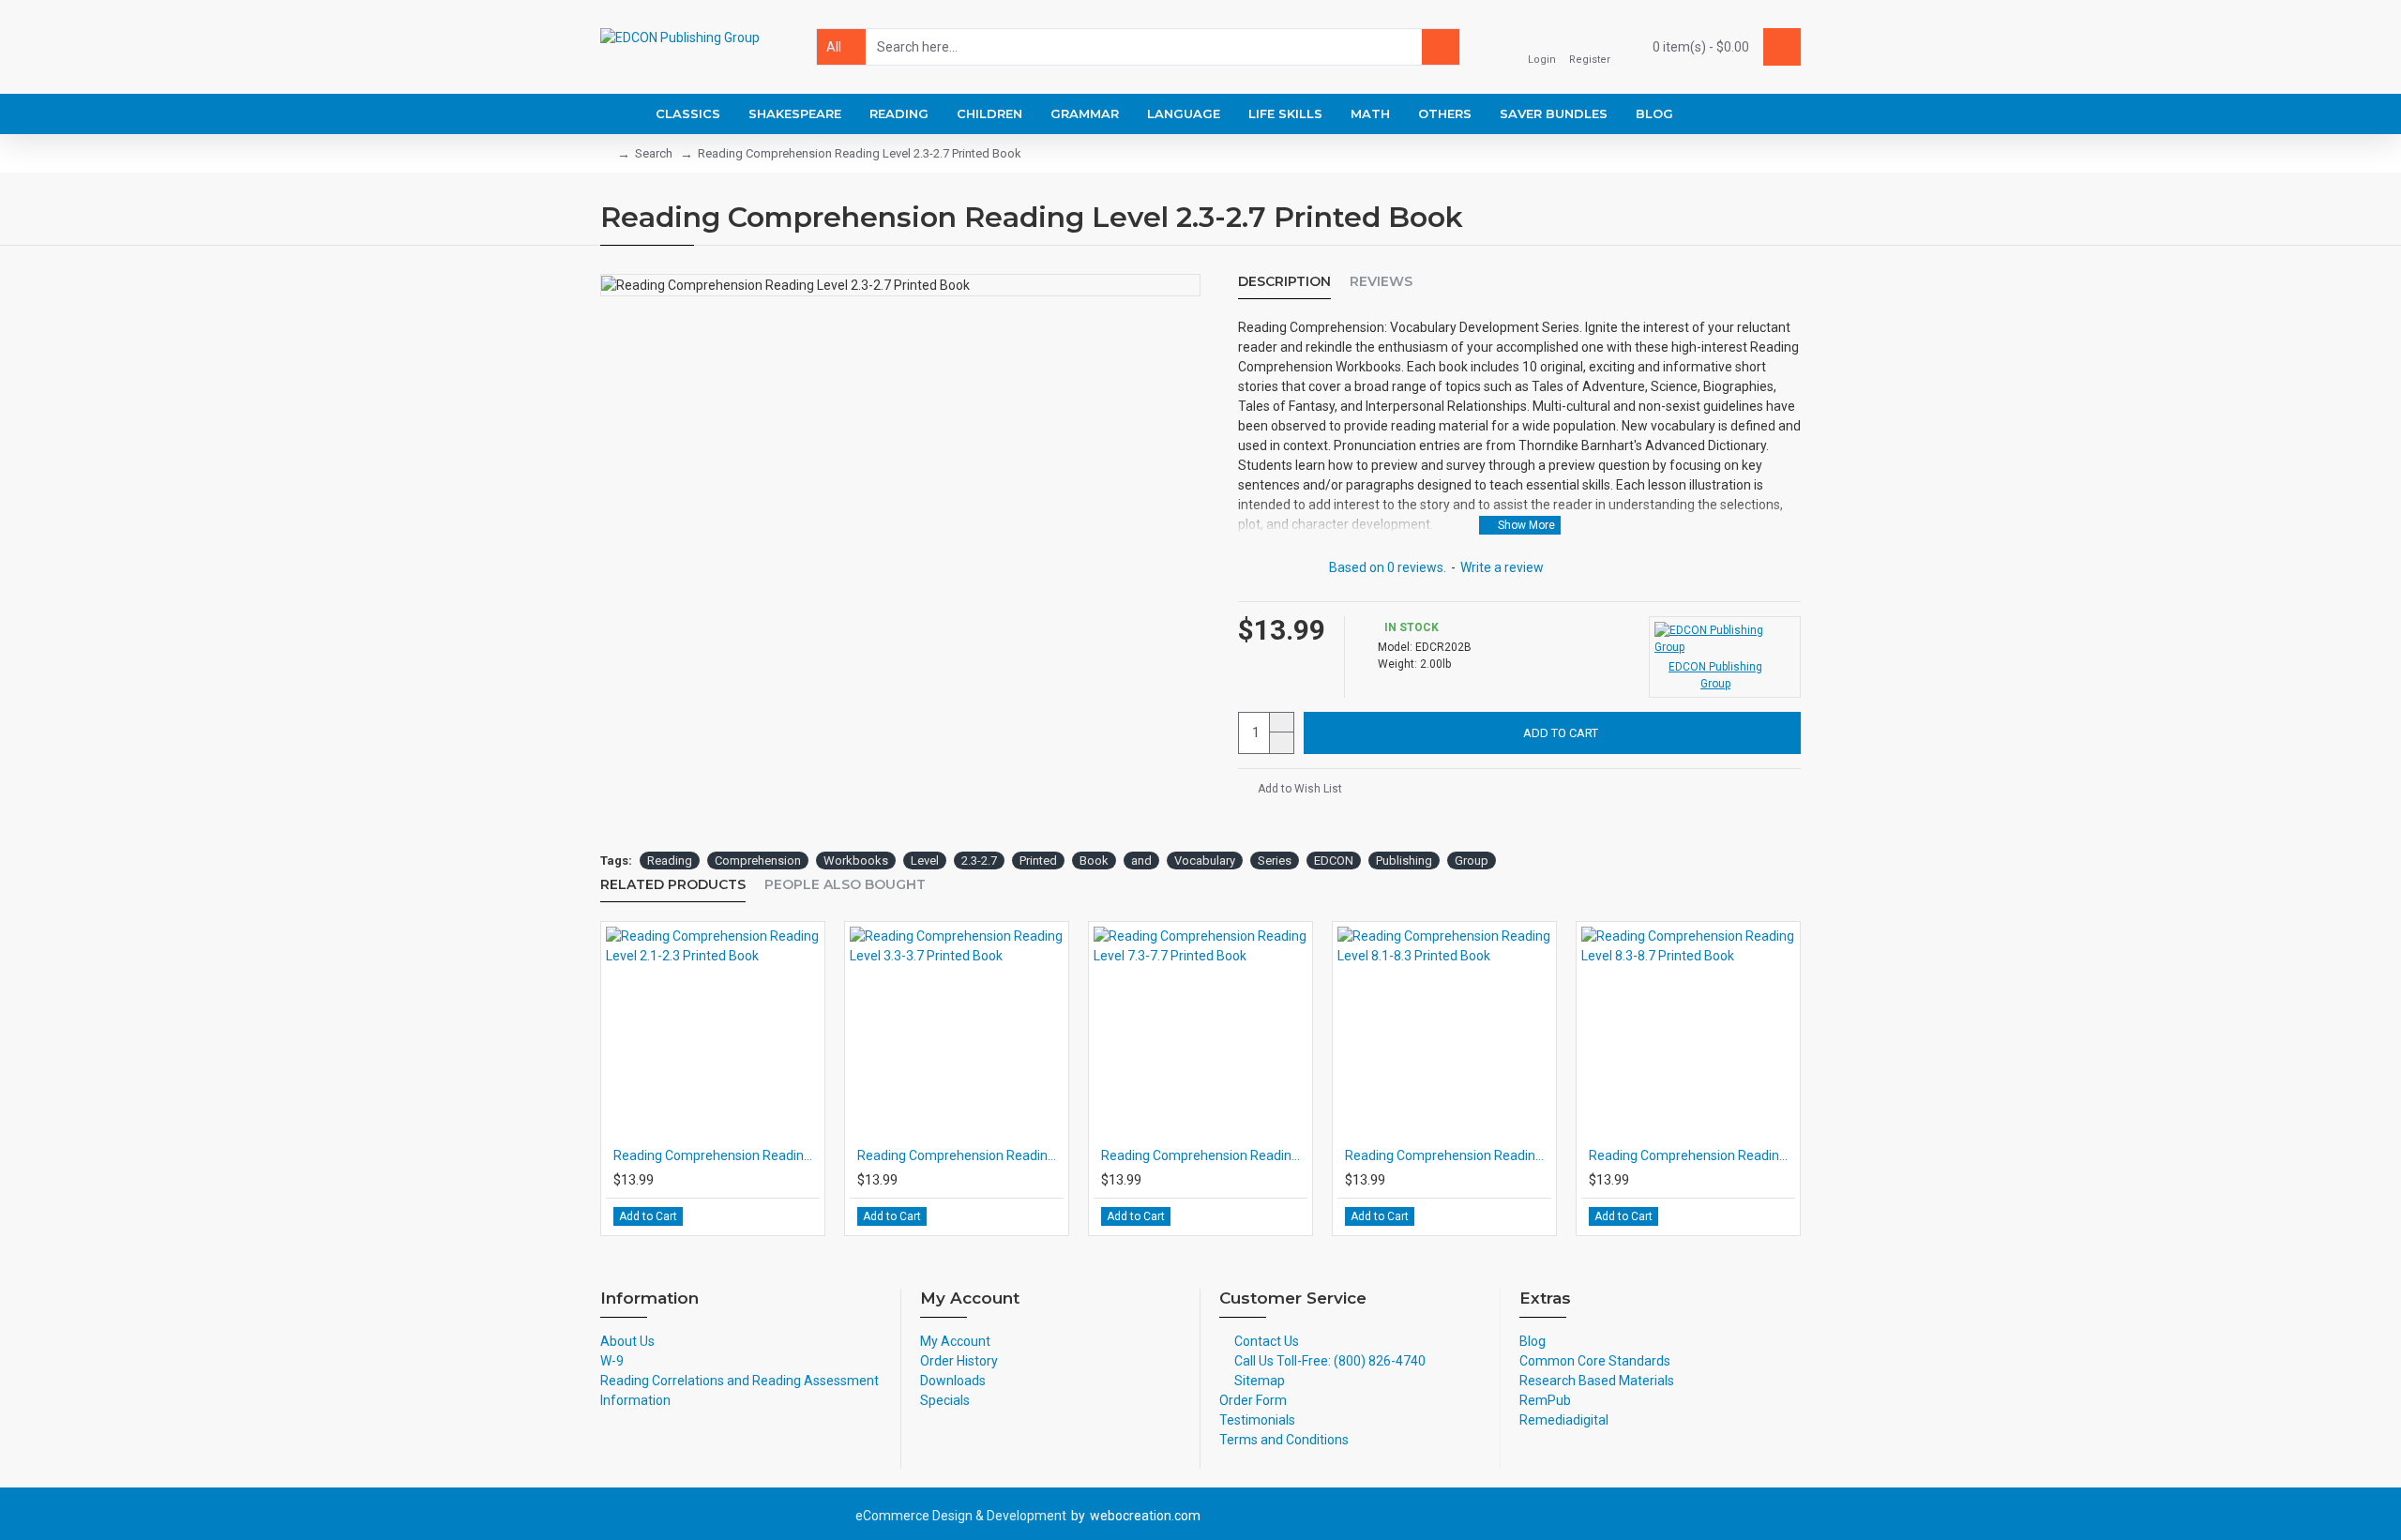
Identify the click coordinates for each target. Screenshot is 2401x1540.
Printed (1038, 861)
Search (654, 153)
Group (1472, 861)
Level (925, 861)
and (1141, 861)
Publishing (1404, 861)
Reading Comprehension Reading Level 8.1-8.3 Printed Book (1448, 1155)
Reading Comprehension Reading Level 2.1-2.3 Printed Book (717, 1155)
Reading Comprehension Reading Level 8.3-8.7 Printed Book (1692, 1155)
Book (1094, 861)
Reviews (1381, 282)
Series (1275, 861)
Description (1284, 282)
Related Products (673, 885)
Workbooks (856, 861)
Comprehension (758, 861)
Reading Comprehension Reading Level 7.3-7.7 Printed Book (1204, 1155)
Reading (670, 861)
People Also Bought (845, 885)
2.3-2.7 (979, 861)
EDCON (1334, 861)
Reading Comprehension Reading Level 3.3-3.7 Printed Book (960, 1155)
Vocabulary (1205, 861)
